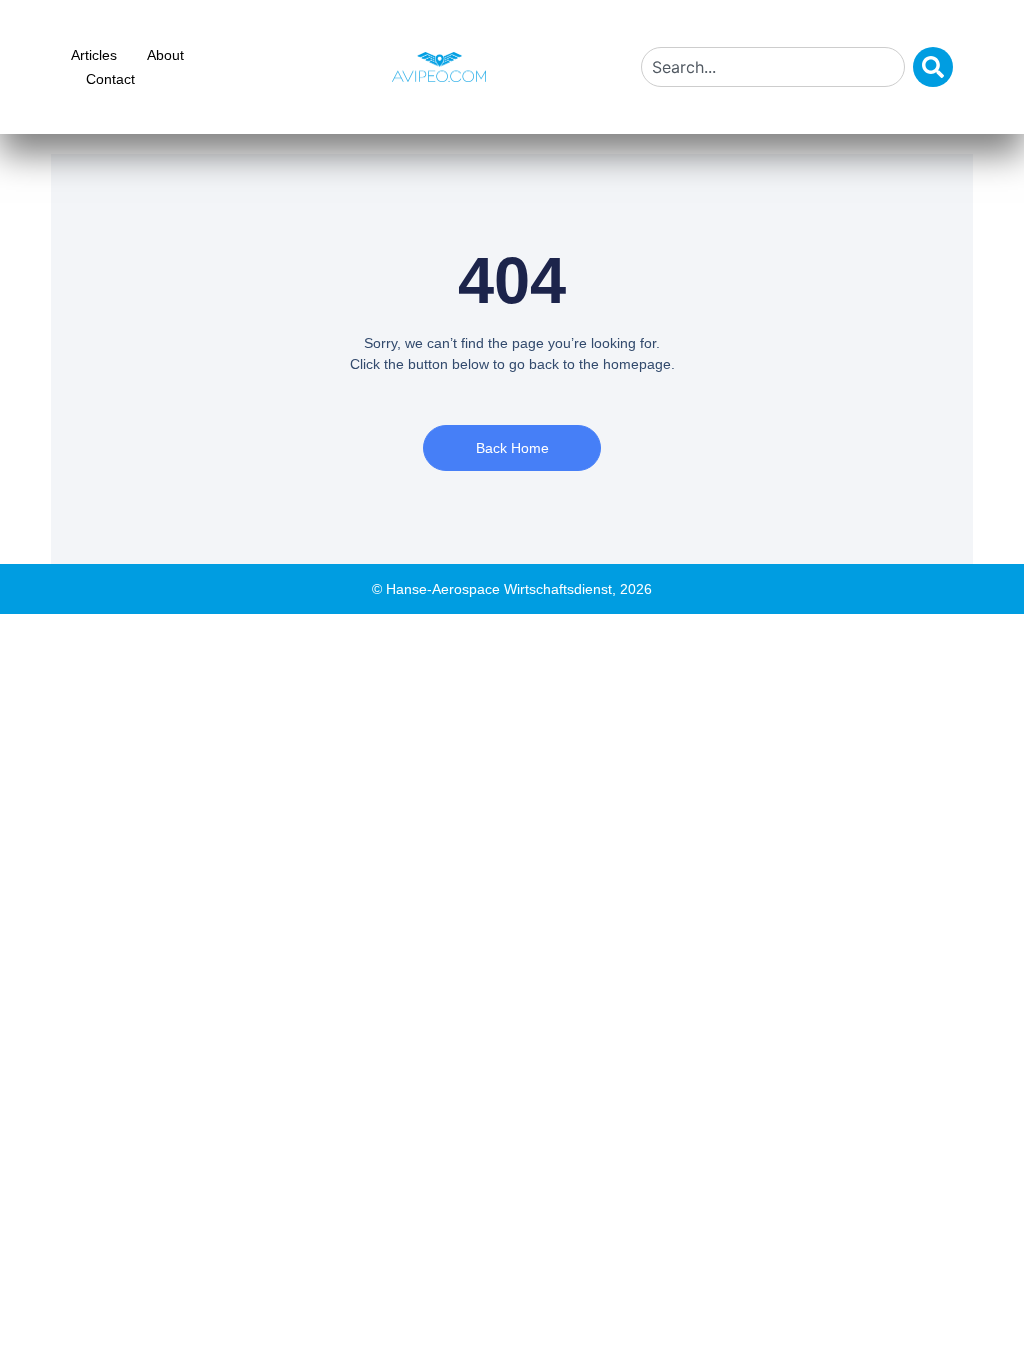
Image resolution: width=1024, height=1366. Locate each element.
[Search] (933, 67)
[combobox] (773, 67)
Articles (94, 55)
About (165, 55)
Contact (110, 79)
